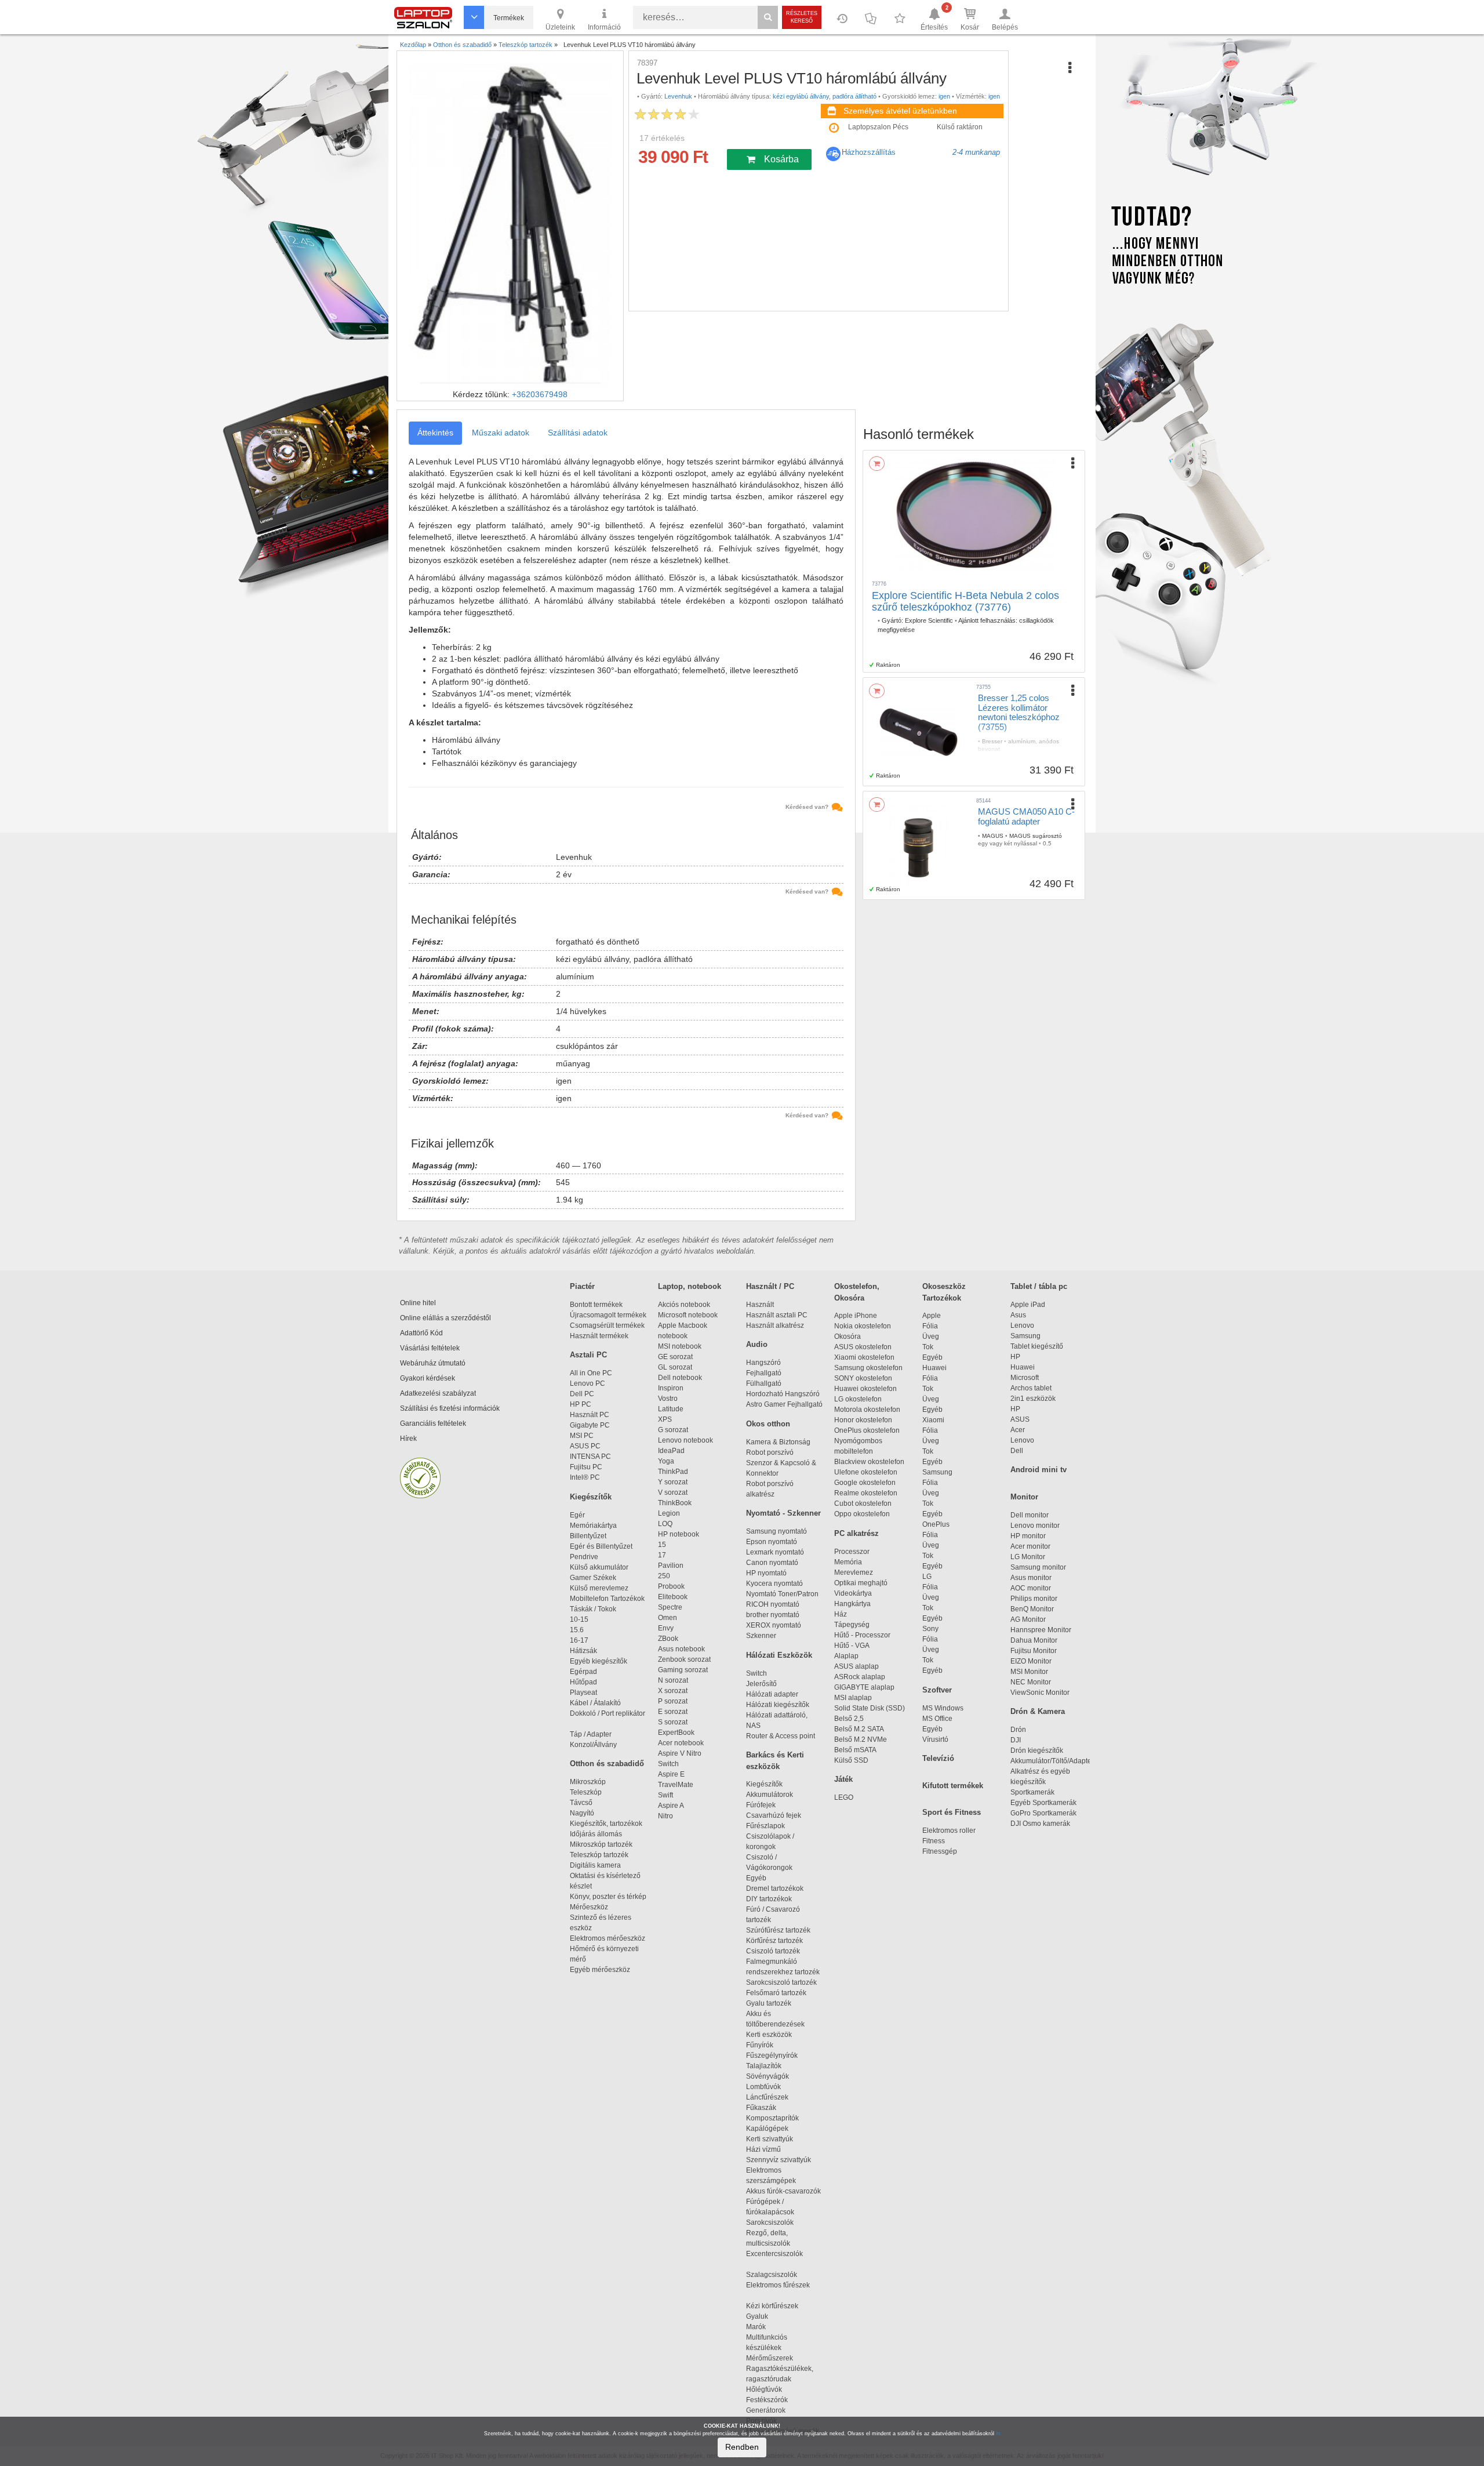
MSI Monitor (1029, 1672)
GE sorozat (677, 1357)
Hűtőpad (583, 1682)
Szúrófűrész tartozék (778, 1930)
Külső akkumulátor (599, 1567)
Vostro (668, 1399)
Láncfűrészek (772, 2097)
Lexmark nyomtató (775, 1552)
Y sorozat (673, 1482)
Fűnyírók (760, 2045)
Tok (928, 1347)
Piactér (582, 1286)
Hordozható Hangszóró (783, 1394)
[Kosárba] (877, 464)
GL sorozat (675, 1367)
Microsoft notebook (688, 1315)
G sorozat (673, 1430)
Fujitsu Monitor (1034, 1651)
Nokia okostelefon (863, 1326)
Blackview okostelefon (869, 1462)
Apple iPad (1028, 1305)
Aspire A (671, 1806)
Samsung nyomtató (776, 1531)
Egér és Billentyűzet (601, 1546)
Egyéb (932, 1357)
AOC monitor (1031, 1588)
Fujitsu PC (586, 1467)
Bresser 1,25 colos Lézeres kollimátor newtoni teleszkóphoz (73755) (1019, 712)
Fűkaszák (761, 2108)
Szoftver (937, 1690)
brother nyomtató (773, 1615)
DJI (1016, 1740)
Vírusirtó (935, 1739)
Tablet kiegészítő (1037, 1346)
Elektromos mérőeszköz (608, 1938)
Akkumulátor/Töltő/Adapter (1052, 1761)
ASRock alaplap (861, 1677)
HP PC (581, 1404)
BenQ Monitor (1032, 1609)
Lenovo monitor (1035, 1526)
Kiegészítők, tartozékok (606, 1824)
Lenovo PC (588, 1383)
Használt (760, 1305)
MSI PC (582, 1436)
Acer (1018, 1430)
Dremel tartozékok (780, 1888)
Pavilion (671, 1566)
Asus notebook (681, 1649)
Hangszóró (763, 1363)
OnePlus (936, 1524)
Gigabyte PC (590, 1425)
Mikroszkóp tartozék (601, 1844)
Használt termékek (599, 1336)
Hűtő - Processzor (862, 1635)
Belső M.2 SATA (859, 1729)
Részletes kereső (802, 17)
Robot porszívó (770, 1452)
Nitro (665, 1816)
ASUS (1020, 1419)
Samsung (937, 1472)
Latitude (671, 1409)
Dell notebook (680, 1378)
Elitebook (673, 1597)
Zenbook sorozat (684, 1659)
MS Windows (943, 1708)
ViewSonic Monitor (1040, 1693)
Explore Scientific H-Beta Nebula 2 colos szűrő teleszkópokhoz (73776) (965, 601)
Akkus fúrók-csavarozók (783, 2191)
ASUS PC (585, 1446)
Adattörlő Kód (421, 1333)
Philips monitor (1034, 1599)
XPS (665, 1419)
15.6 (577, 1630)
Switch (668, 1764)
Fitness (934, 1841)
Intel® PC (585, 1477)
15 (662, 1545)
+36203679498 (540, 394)
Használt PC (590, 1415)
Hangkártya (852, 1604)
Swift (665, 1795)
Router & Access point (781, 1736)
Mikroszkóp (588, 1782)
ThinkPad (673, 1472)
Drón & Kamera (1038, 1711)
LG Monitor (1028, 1557)
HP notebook (679, 1534)
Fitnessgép (940, 1851)
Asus (1018, 1315)
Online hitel (418, 1303)
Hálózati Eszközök (779, 1655)
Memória (848, 1562)
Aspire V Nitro (681, 1753)
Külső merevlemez (599, 1588)
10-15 (579, 1619)
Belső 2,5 (849, 1719)
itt (998, 2434)
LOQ (665, 1524)
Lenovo (1022, 1325)
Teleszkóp (586, 1792)
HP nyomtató (766, 1573)
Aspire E (671, 1774)
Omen (668, 1618)
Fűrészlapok (771, 1826)
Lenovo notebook (685, 1440)
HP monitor (1028, 1536)
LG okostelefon (858, 1399)
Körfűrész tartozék (774, 1941)
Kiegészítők (591, 1497)
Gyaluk (769, 2316)
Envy (666, 1628)
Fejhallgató (764, 1373)
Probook (671, 1586)
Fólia (930, 1326)
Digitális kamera (595, 1865)
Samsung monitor (1038, 1567)
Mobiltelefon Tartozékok (607, 1599)
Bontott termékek (596, 1305)
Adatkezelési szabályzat (438, 1393)
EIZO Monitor (1031, 1661)
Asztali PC (588, 1355)
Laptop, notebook (690, 1286)
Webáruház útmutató (433, 1363)
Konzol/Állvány (593, 1745)
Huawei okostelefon (865, 1389)
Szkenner (761, 1636)
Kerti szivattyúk (770, 2139)
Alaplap (846, 1656)
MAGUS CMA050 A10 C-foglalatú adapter (1026, 816)
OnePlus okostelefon (867, 1430)
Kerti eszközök (769, 2035)
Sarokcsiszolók (773, 2222)
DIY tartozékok (769, 1899)
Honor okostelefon (863, 1420)
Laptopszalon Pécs (878, 127)
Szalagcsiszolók (772, 2275)
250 (664, 1576)
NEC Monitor (1031, 1682)
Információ (604, 27)
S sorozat (673, 1722)
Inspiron (671, 1388)
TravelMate (677, 1785)
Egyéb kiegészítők (599, 1661)
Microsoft (1025, 1378)
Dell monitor (1030, 1515)
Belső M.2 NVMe (862, 1739)
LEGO (844, 1797)
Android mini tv (1039, 1470)
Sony (930, 1629)
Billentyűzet (588, 1536)
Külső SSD (851, 1760)
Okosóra (848, 1336)
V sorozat (673, 1492)
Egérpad (583, 1672)
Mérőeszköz (589, 1907)
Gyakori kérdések (428, 1378)
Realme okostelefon (866, 1493)
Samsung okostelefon (868, 1368)
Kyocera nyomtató (774, 1584)
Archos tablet (1031, 1388)
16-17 (579, 1640)
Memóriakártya (593, 1526)
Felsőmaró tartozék (776, 1993)
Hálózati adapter (772, 1694)
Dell (1017, 1451)
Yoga (666, 1461)
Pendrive (584, 1557)
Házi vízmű (763, 2149)
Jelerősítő (761, 1684)
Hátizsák (583, 1651)
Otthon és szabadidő (607, 1764)
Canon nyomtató (772, 1563)
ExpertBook (676, 1733)
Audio (757, 1344)
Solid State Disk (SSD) (870, 1708)
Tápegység (852, 1625)
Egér (577, 1515)
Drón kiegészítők (1037, 1750)
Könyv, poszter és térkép (608, 1897)
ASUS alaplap (858, 1666)
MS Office (937, 1719)
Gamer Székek (593, 1578)
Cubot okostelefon (863, 1503)
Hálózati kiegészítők (778, 1705)
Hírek (408, 1439)
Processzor (852, 1552)
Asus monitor (1031, 1578)
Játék (843, 1779)
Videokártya (853, 1593)
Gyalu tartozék (769, 2003)
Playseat (583, 1693)
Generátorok (766, 2410)
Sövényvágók (773, 2076)
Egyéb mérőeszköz (600, 1970)
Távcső (581, 1803)
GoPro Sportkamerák (1043, 1813)
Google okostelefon (865, 1483)
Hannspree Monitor (1041, 1630)
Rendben (742, 2447)
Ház (841, 1614)
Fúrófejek (766, 1805)
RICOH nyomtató (773, 1604)
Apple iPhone (856, 1316)
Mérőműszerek (770, 2358)
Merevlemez (854, 1572)
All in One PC (591, 1373)
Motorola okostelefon (867, 1410)
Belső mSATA (857, 1750)
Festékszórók (767, 2400)
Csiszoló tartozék (773, 1951)
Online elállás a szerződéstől (445, 1318)
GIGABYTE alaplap (866, 1687)
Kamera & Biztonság (778, 1442)
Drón (1018, 1730)
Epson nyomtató (772, 1542)
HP (1015, 1357)
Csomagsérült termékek (607, 1325)
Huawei (934, 1368)
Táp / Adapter (591, 1734)
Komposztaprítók (772, 2118)
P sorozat (673, 1701)
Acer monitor (1030, 1546)
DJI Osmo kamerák (1042, 1824)
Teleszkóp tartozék (599, 1855)
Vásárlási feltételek (430, 1348)
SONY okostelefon (863, 1378)
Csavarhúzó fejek (779, 1815)
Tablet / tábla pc (1039, 1286)
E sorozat (673, 1712)
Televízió (938, 1758)
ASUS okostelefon (863, 1347)
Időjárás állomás (596, 1834)
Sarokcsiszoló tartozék (781, 1982)
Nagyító (582, 1813)
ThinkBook (675, 1503)
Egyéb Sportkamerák (1045, 1803)
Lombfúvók (763, 2087)
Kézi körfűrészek (777, 2306)
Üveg (931, 1336)
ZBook (668, 1639)
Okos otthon (768, 1424)
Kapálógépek (767, 2129)
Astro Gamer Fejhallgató (784, 1404)
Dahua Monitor (1034, 1640)
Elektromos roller (949, 1831)
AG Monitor (1028, 1619)
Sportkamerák (1032, 1792)
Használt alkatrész (775, 1325)
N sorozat (673, 1680)
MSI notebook (680, 1346)
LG (927, 1577)
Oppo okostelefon (862, 1514)
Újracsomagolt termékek (608, 1315)
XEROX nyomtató (774, 1625)
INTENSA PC (590, 1457)
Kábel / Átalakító (597, 1703)
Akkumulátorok (775, 1795)
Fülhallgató (764, 1383)
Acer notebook (681, 1743)
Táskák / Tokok (593, 1609)
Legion (669, 1513)
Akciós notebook (684, 1305)
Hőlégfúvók (764, 2389)
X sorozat (673, 1691)
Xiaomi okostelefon (864, 1357)
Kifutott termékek (953, 1786)
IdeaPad (671, 1451)
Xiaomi (933, 1420)
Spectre (670, 1607)
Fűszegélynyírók (774, 2055)
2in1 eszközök (1033, 1399)
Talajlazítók (764, 2066)
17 (662, 1555)
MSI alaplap (853, 1698)
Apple (932, 1316)
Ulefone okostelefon (866, 1472)
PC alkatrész (856, 1533)
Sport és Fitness (952, 1812)
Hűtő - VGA (852, 1646)
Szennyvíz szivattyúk (779, 2160)
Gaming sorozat (685, 1670)
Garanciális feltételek (433, 1423)
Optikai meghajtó (861, 1583)
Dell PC (582, 1394)
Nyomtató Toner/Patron (782, 1594)
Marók (763, 2327)
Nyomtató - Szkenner (783, 1513)
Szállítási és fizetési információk (450, 1408)
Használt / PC (770, 1286)
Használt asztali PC (777, 1315)
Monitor (1024, 1497)
